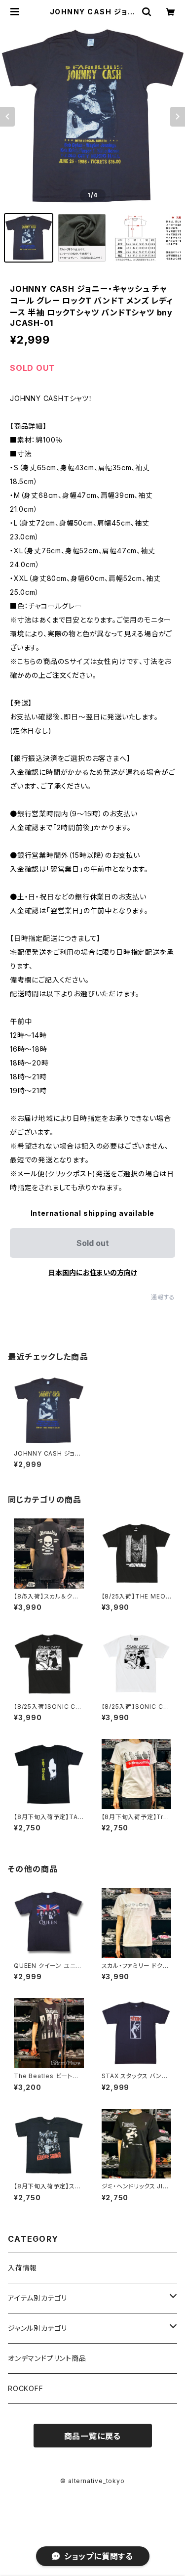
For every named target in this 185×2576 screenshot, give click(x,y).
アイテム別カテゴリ (37, 2298)
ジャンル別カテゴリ (37, 2328)
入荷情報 (22, 2268)
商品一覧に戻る (93, 2436)
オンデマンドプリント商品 (47, 2358)
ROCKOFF (26, 2388)
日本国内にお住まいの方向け (93, 1272)
